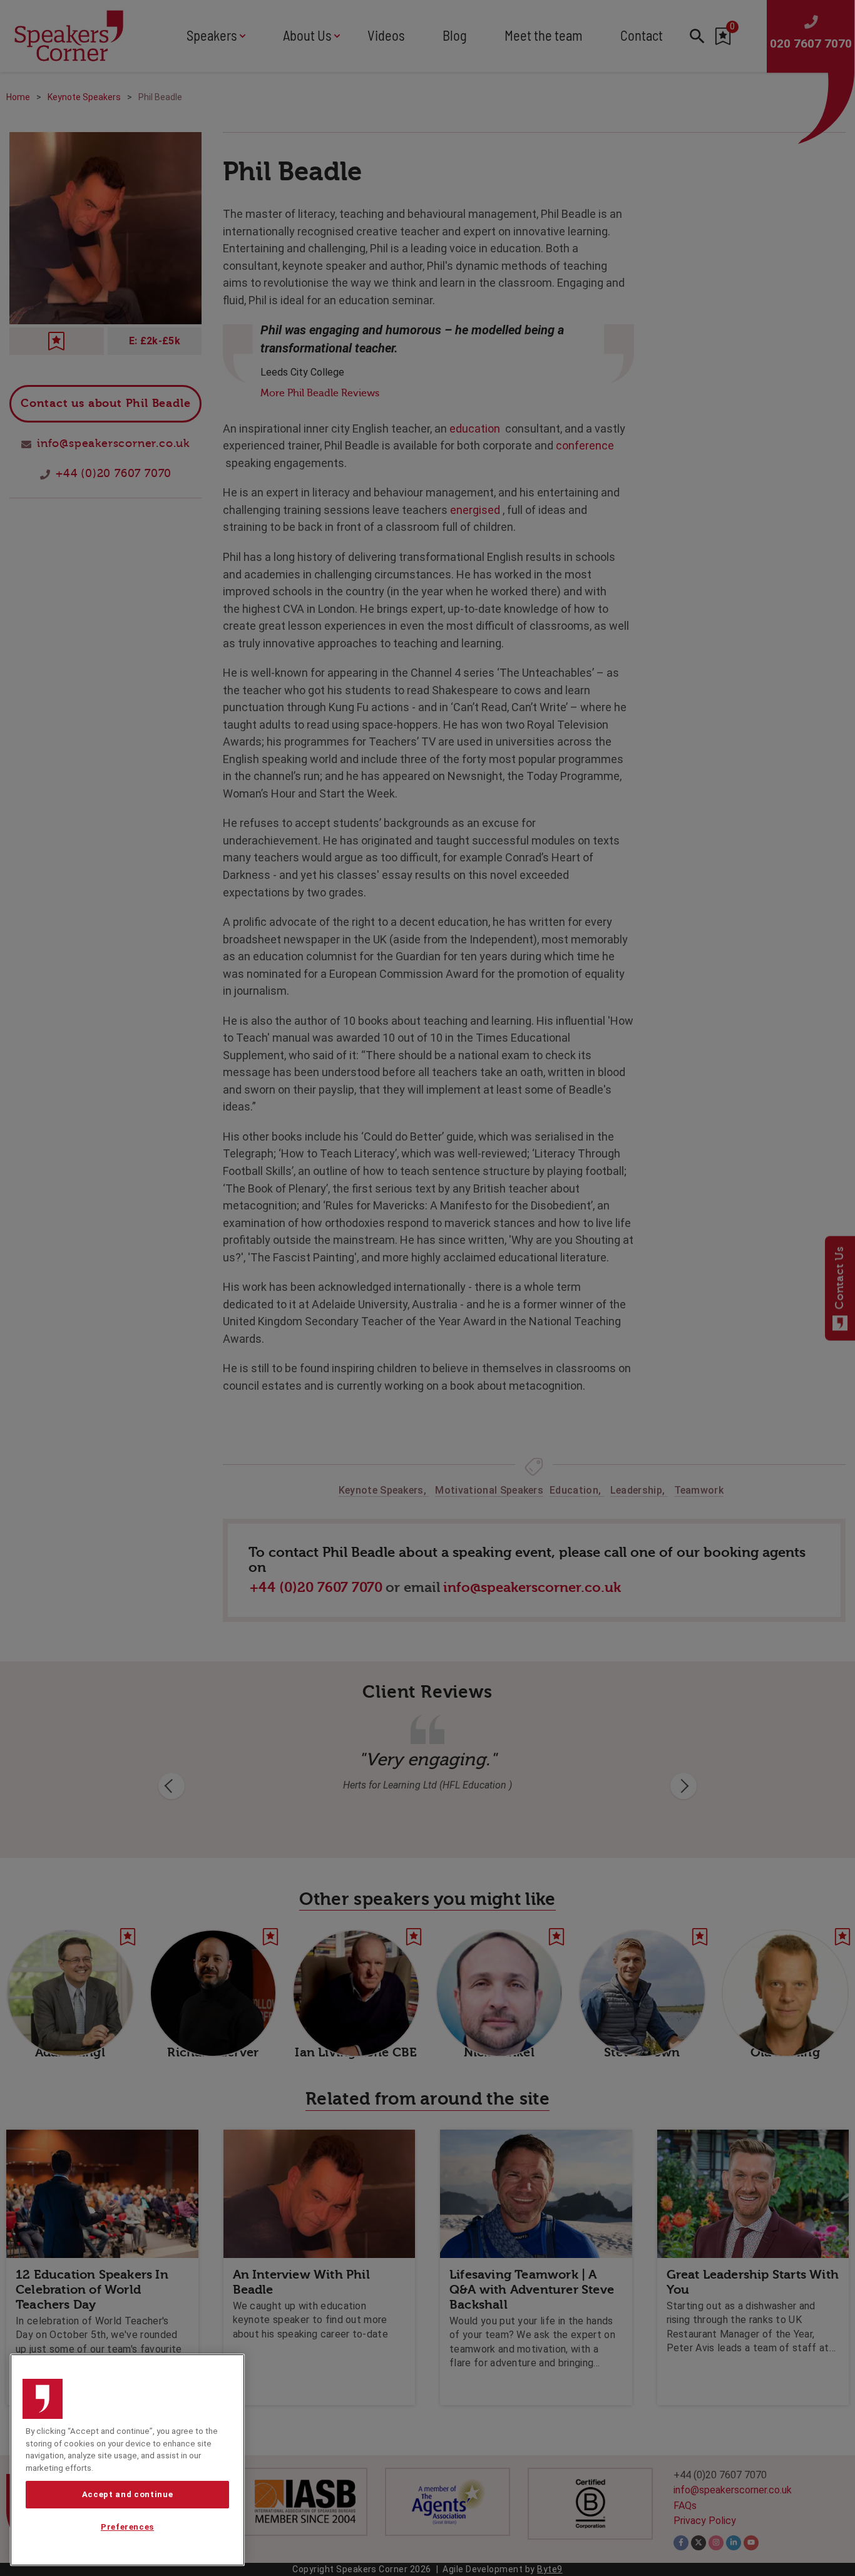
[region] (127, 2460)
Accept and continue (127, 2494)
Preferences (127, 2527)
